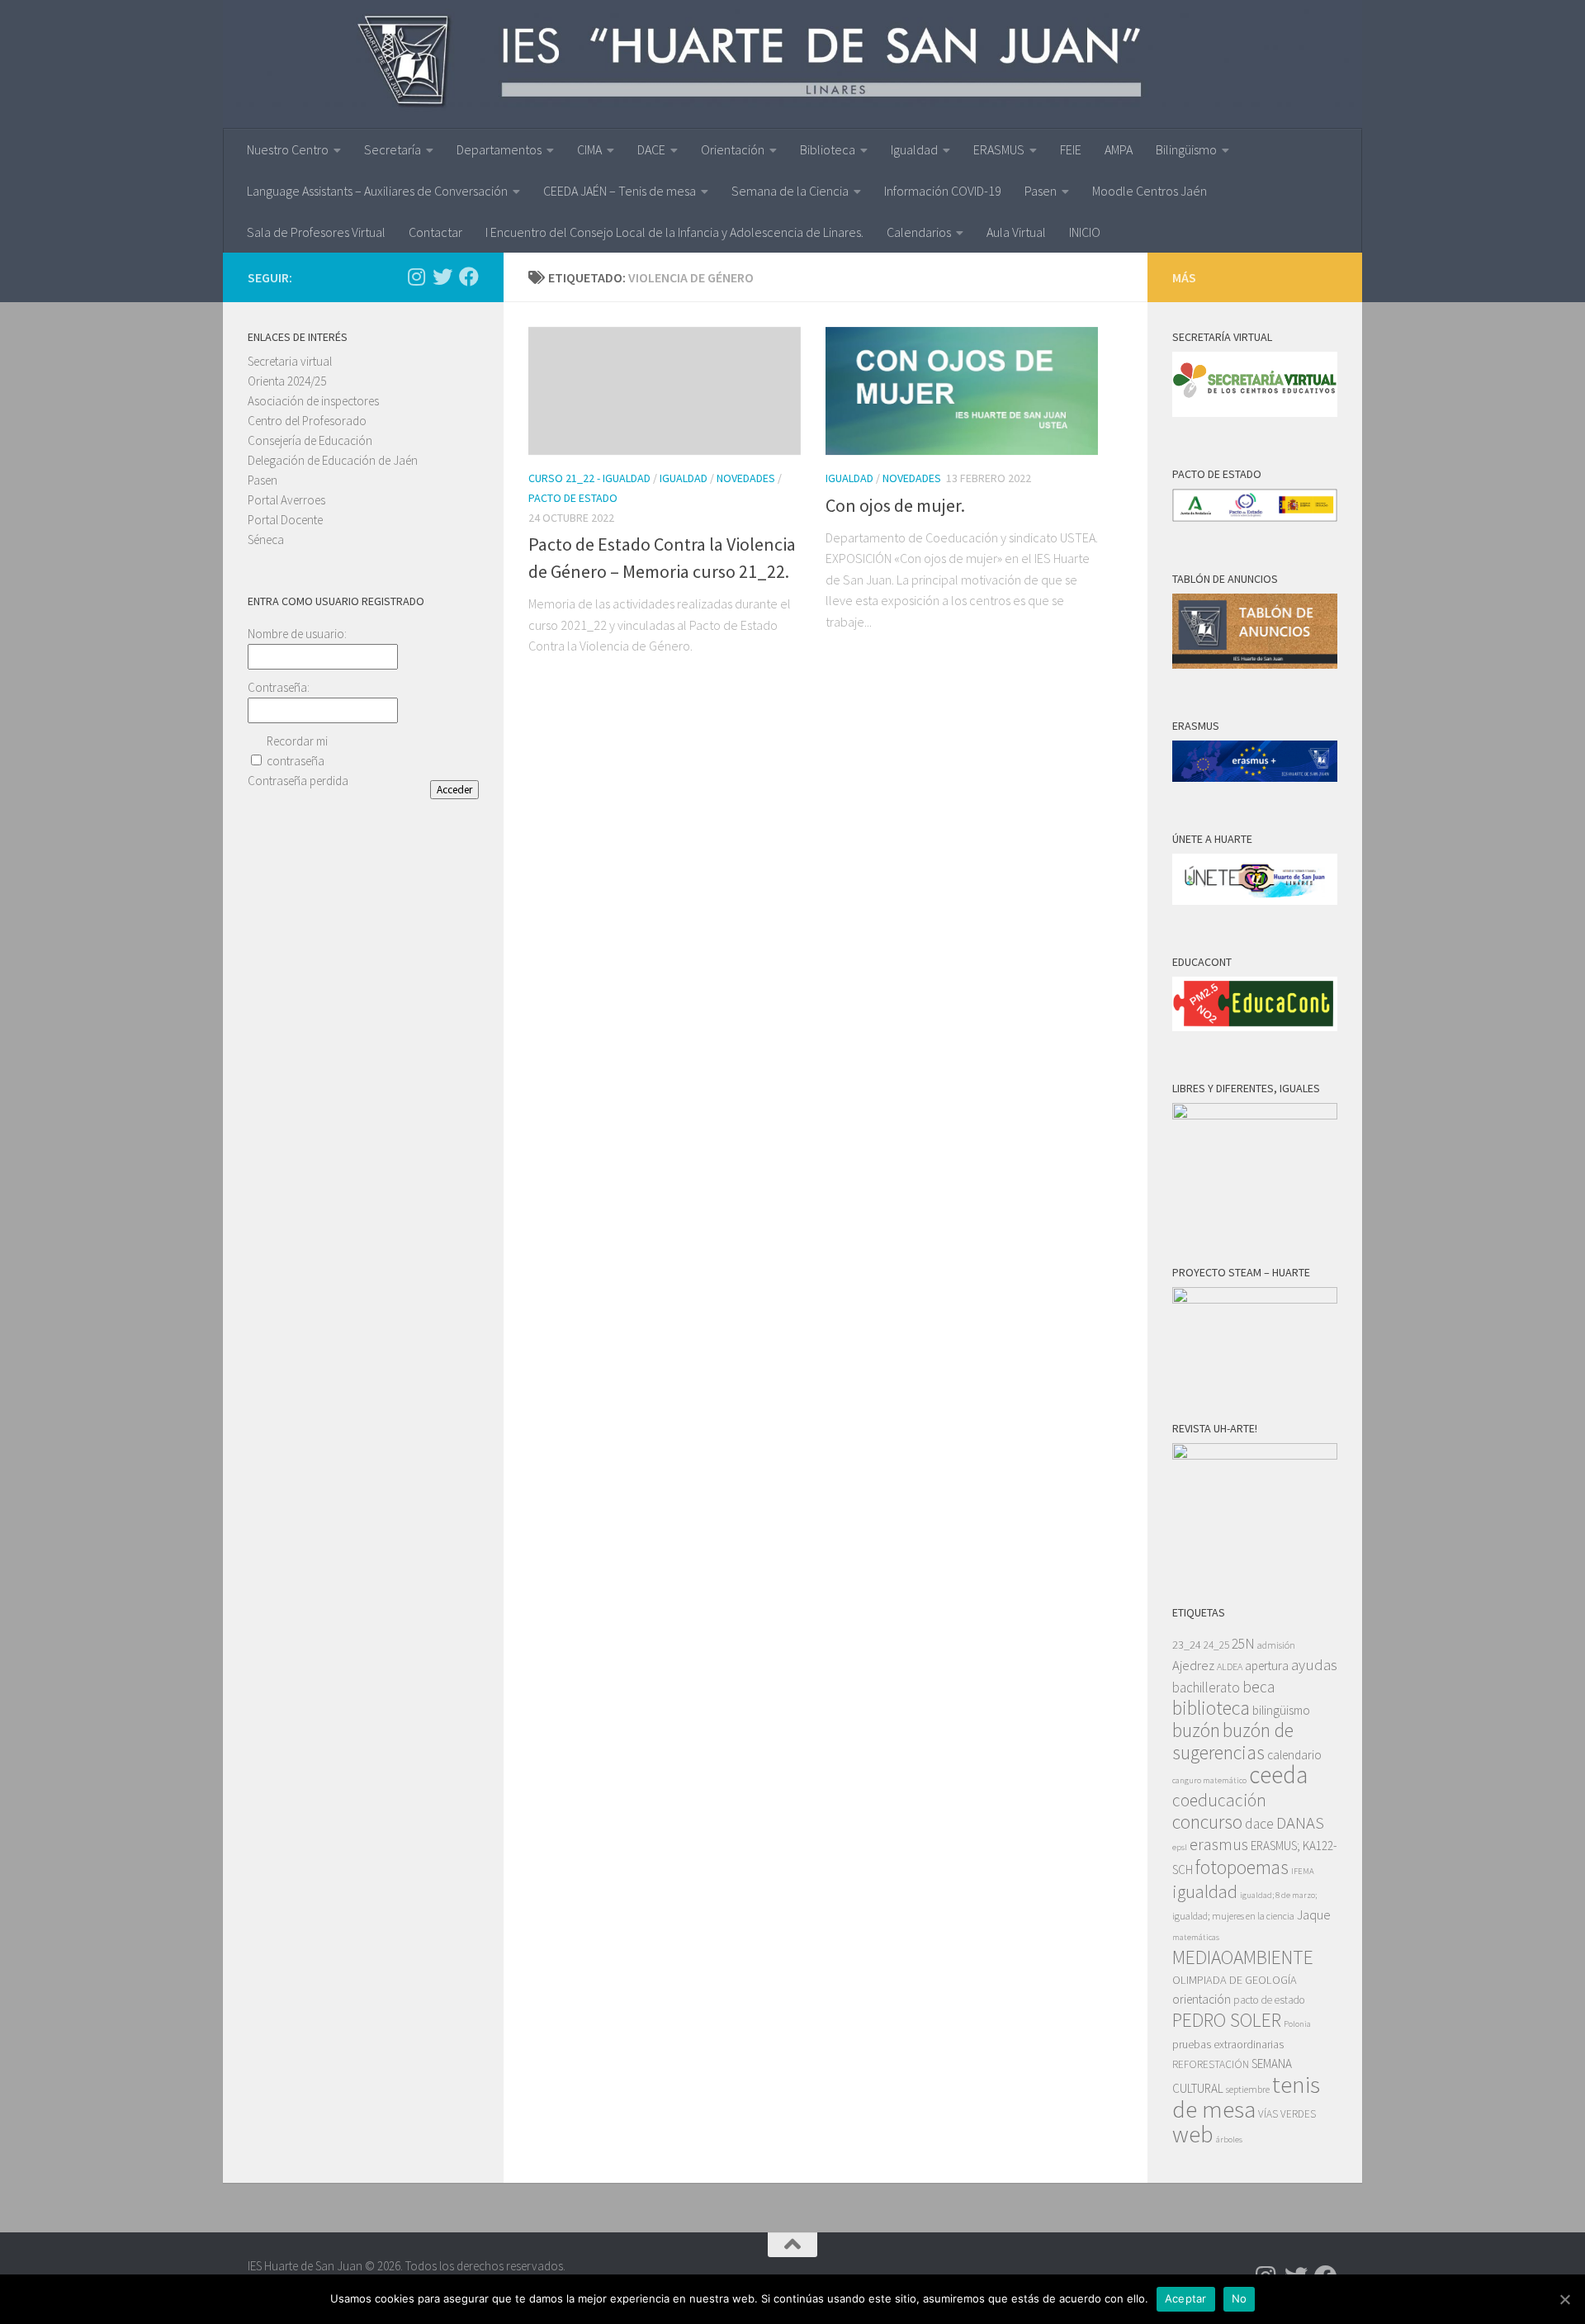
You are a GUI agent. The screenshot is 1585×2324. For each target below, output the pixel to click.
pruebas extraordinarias (1228, 2044)
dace (1259, 1824)
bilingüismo (1281, 1710)
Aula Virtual (1016, 232)
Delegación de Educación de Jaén (333, 460)
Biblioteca (828, 149)
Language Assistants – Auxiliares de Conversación (377, 191)
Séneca (266, 540)
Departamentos (499, 149)
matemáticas (1196, 1937)
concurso (1207, 1822)
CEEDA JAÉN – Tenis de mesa (620, 191)
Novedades (746, 478)
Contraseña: (279, 687)
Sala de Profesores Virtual (316, 232)
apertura (1267, 1666)
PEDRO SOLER (1227, 2020)
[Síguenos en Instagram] (416, 277)
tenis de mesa (1246, 2097)
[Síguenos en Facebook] (469, 277)
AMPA (1119, 149)
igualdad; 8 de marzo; (1278, 1895)
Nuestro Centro (288, 149)
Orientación (733, 149)
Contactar (435, 232)
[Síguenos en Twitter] (442, 277)
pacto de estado (1269, 2000)
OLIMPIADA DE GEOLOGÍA (1235, 1980)
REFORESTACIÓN (1211, 2064)
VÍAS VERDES (1287, 2114)
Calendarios (919, 232)
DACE (651, 149)
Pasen (1041, 191)
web (1193, 2134)
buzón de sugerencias (1233, 1741)
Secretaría (393, 149)
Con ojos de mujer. (895, 505)
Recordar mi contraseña (297, 751)
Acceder (454, 790)
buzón (1196, 1730)
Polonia (1297, 2024)
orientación (1202, 1999)
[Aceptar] (1564, 2299)
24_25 (1216, 1645)
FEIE (1071, 149)
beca (1259, 1687)
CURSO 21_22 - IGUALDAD (589, 478)
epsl (1180, 1847)
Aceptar (1186, 2298)
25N (1243, 1644)
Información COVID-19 (943, 191)
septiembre (1248, 2089)
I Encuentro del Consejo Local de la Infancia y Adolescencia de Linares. (674, 232)
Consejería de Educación (310, 440)
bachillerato (1206, 1687)
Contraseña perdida (298, 781)
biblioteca (1211, 1708)
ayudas (1314, 1665)
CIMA (589, 149)
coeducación (1219, 1800)
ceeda (1278, 1775)
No (1240, 2298)
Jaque (1314, 1915)
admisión (1276, 1645)
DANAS (1300, 1823)
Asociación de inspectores (313, 401)
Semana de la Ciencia (790, 191)
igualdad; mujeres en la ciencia (1233, 1916)
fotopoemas (1242, 1867)
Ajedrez (1193, 1666)
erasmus (1219, 1844)
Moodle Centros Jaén (1150, 191)
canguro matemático (1209, 1780)
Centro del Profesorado (307, 421)
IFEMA (1303, 1871)
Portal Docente (285, 520)
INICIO (1085, 232)
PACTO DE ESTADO (573, 498)
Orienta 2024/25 (287, 381)
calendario (1294, 1755)
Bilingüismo (1186, 149)
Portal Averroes (286, 500)
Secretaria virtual (290, 361)
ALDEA (1230, 1666)
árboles (1229, 2139)
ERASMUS (999, 149)
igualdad (1205, 1891)
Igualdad (914, 149)
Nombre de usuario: (297, 634)
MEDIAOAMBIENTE (1243, 1957)
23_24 (1187, 1645)
